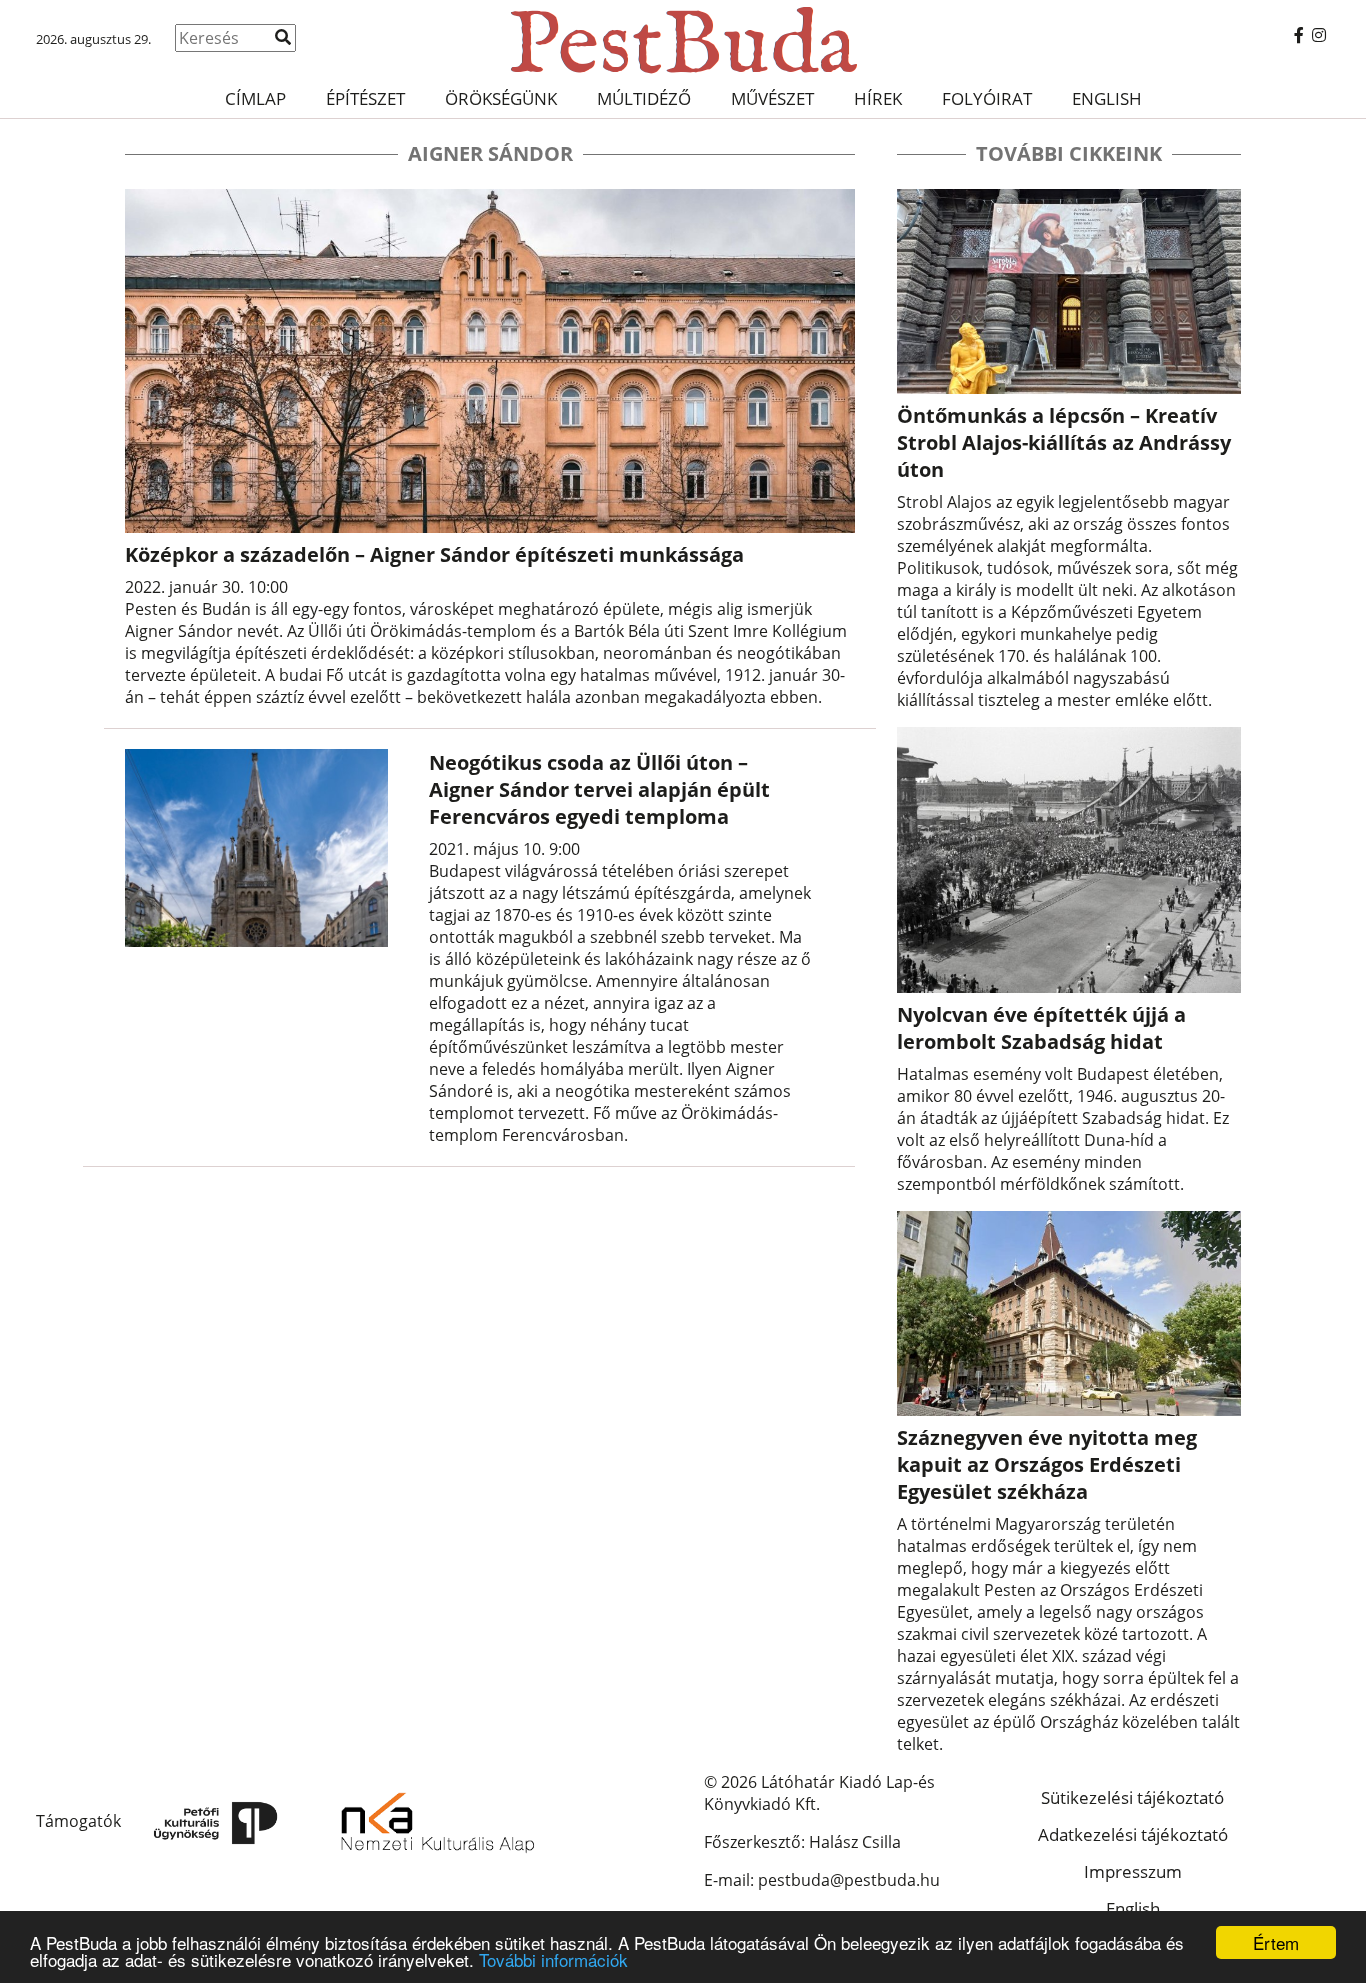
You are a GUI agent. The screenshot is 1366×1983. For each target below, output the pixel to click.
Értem (1276, 1942)
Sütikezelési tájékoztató (1132, 1797)
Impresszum (1133, 1871)
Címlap (255, 98)
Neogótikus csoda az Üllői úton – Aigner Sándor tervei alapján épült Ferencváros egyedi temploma (599, 789)
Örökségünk (501, 98)
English (1107, 98)
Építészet (365, 98)
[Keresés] (283, 37)
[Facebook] (1299, 35)
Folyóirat (987, 98)
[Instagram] (1319, 35)
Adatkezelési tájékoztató (1133, 1834)
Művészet (772, 98)
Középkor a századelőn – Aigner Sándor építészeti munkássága (434, 554)
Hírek (878, 98)
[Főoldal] (683, 40)
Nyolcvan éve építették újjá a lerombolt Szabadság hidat (1041, 1028)
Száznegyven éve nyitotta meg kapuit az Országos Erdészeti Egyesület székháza (1047, 1464)
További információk (553, 1959)
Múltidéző (644, 98)
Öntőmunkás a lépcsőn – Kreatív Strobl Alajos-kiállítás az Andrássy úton (1064, 442)
